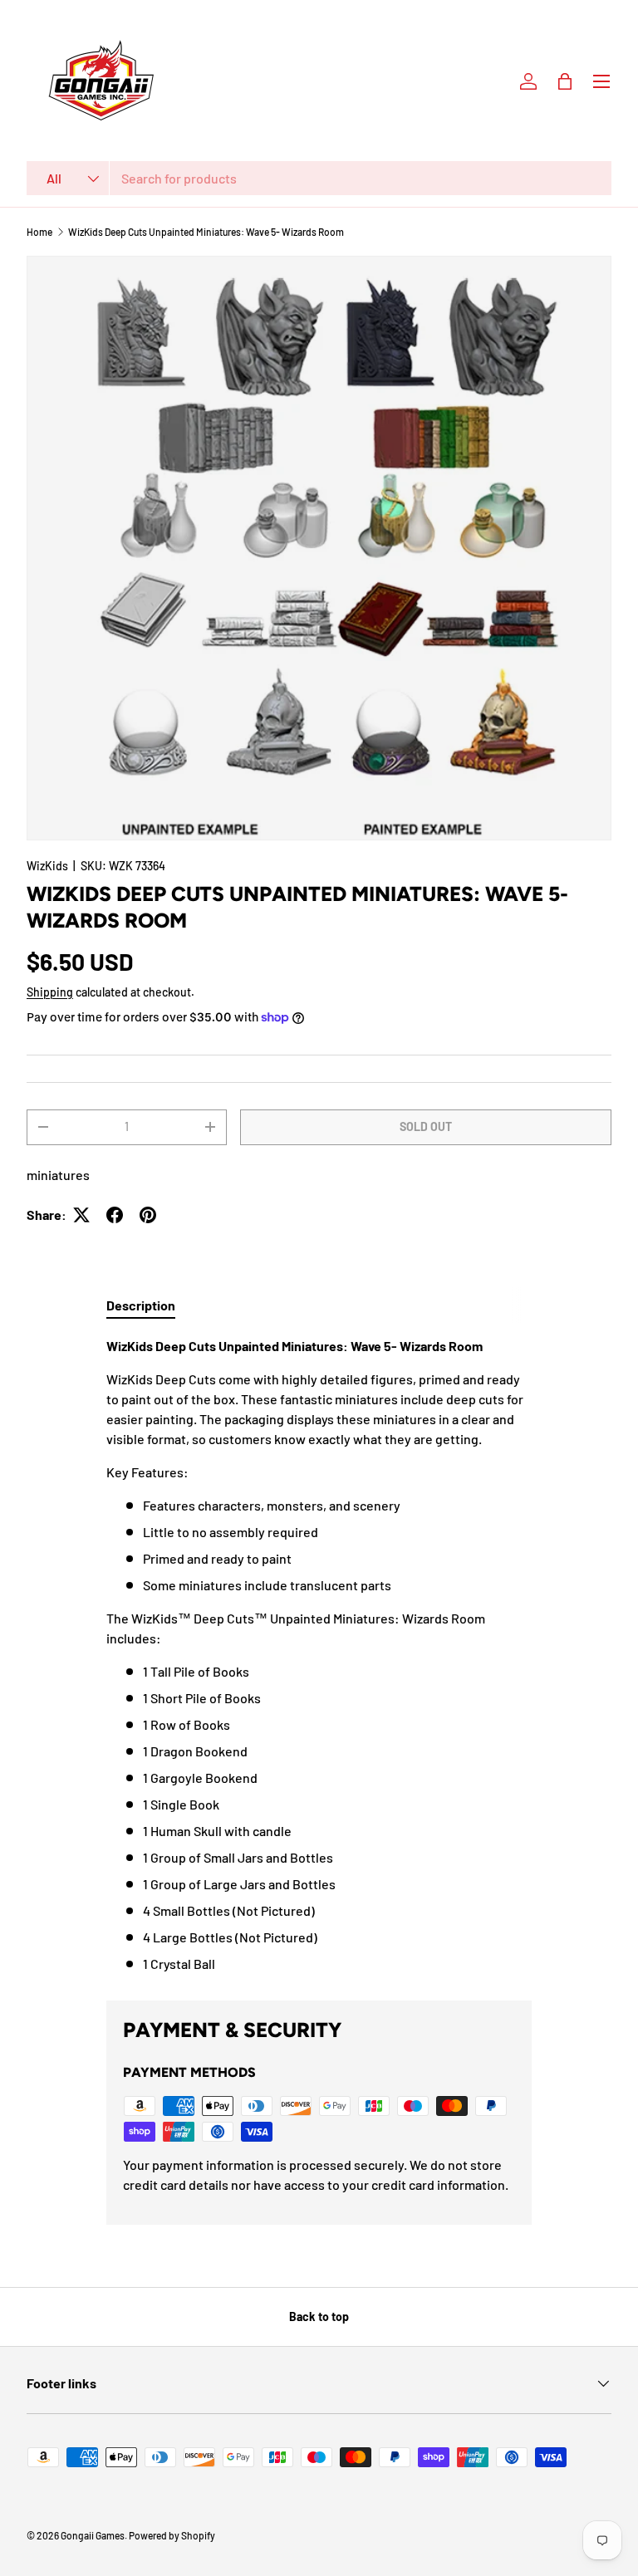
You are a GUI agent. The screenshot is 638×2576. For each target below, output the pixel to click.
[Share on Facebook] (115, 1215)
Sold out (426, 1126)
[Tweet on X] (81, 1215)
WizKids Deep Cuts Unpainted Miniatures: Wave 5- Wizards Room (206, 232)
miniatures (58, 1175)
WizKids (47, 866)
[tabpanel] (319, 1655)
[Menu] (601, 81)
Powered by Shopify (172, 2535)
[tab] (141, 1305)
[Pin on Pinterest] (148, 1215)
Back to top (319, 2316)
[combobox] (319, 178)
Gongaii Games (93, 2535)
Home (39, 232)
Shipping (50, 992)
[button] (565, 81)
